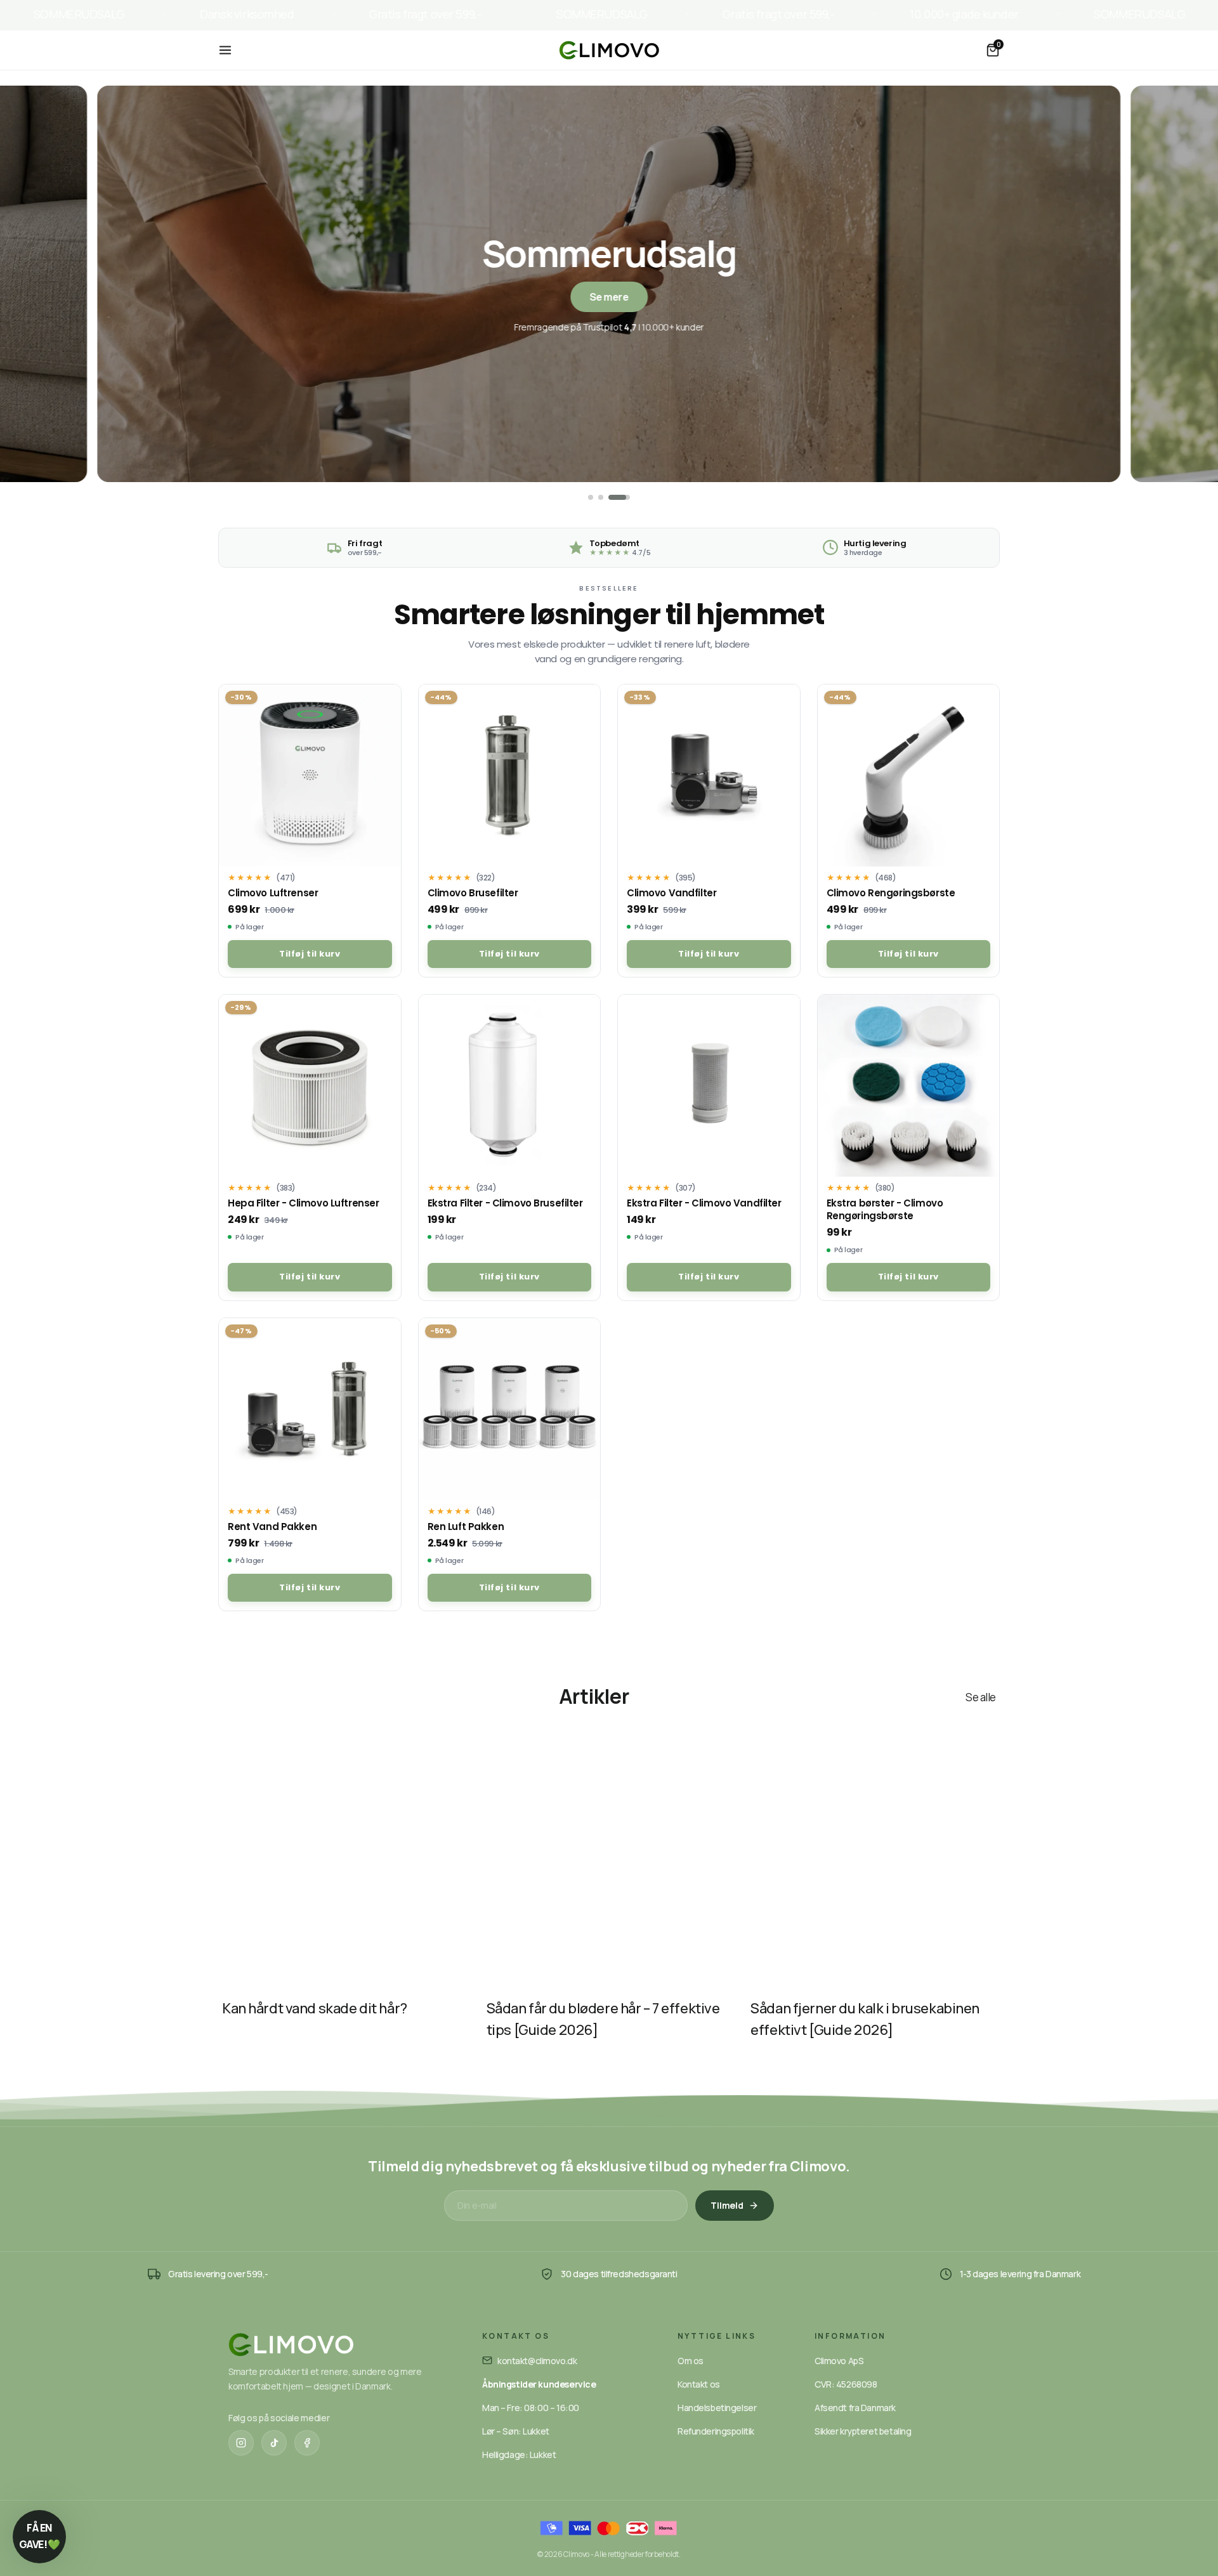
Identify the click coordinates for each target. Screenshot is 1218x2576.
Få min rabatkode (485, 1391)
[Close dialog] (840, 1132)
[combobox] (402, 1339)
